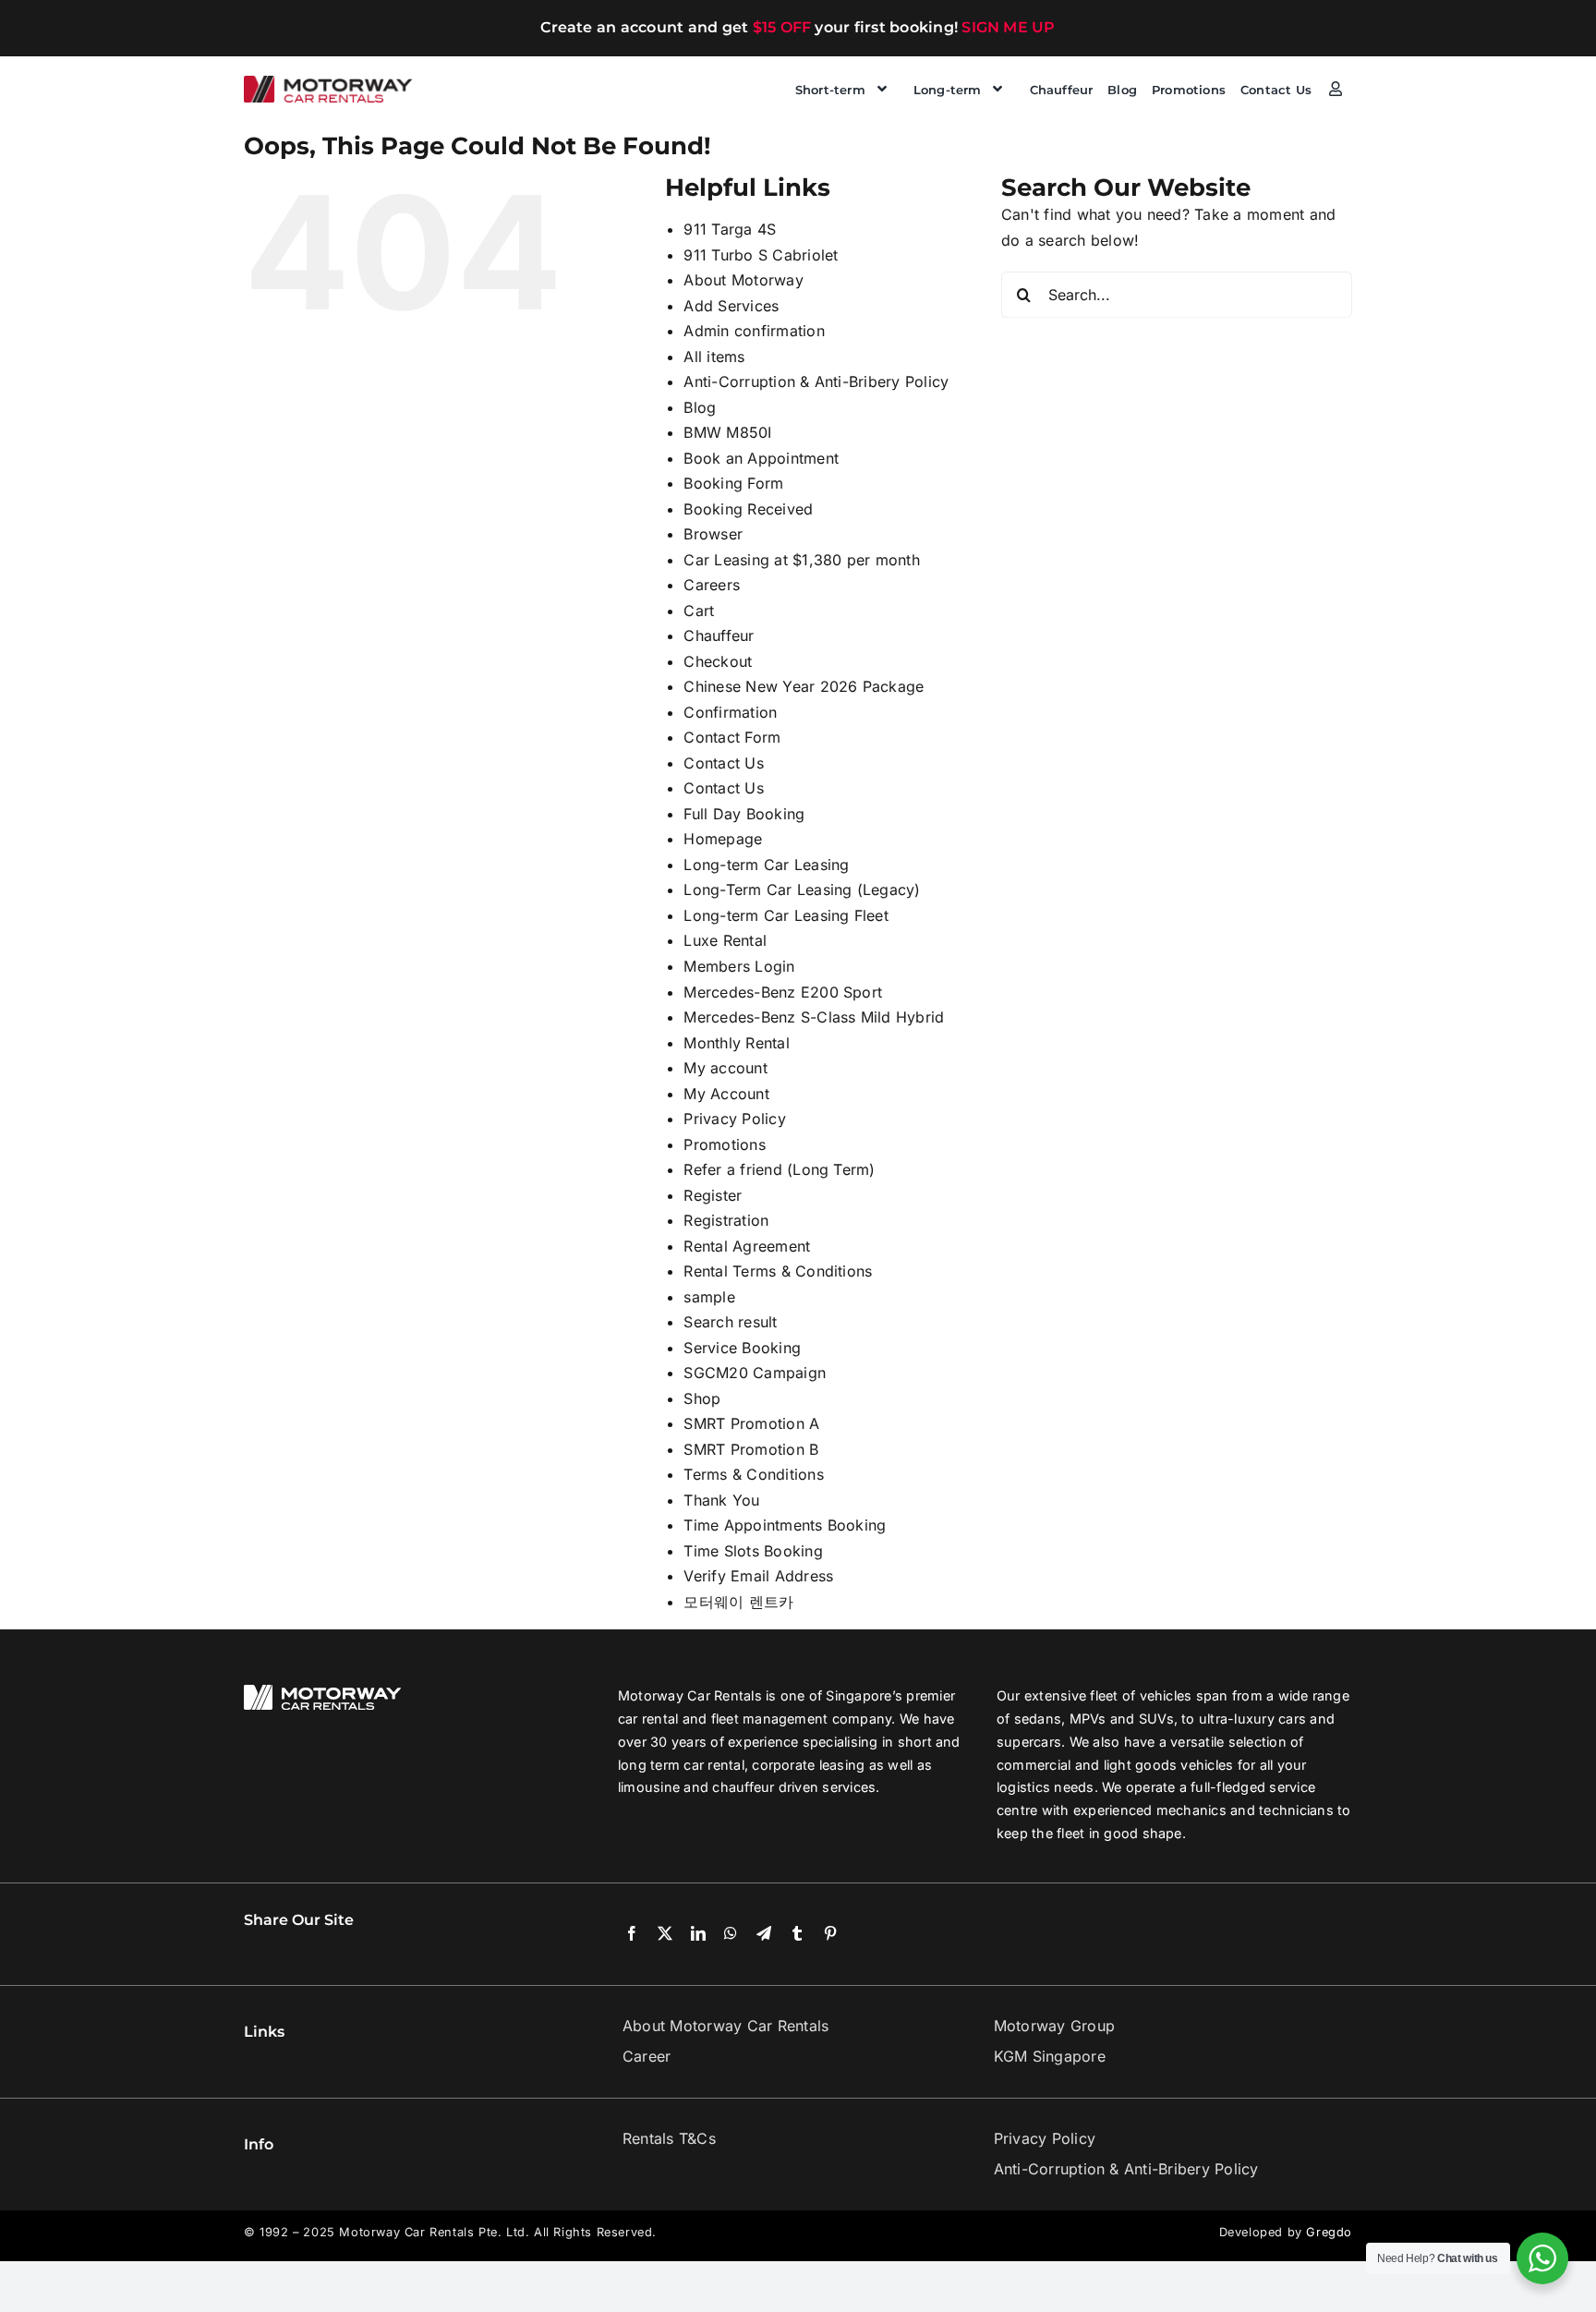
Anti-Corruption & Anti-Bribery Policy (816, 381)
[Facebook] (632, 1934)
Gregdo (1329, 2232)
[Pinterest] (830, 1934)
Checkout (718, 661)
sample (709, 1297)
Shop (702, 1398)
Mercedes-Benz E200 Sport (783, 992)
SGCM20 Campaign (755, 1373)
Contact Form (732, 737)
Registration (726, 1220)
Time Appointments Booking (785, 1525)
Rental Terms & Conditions (778, 1271)
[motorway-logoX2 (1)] (328, 83)
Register (713, 1195)
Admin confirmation (754, 331)
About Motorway (743, 280)
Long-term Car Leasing (766, 865)
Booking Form (733, 483)
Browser (713, 534)
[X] (665, 1934)
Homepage (723, 839)
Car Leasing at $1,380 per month (801, 560)
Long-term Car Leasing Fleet (786, 915)
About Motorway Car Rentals (725, 2026)
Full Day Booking (744, 814)
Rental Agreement (747, 1246)
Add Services (731, 306)
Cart (699, 611)
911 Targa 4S (730, 229)
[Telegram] (764, 1934)
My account (725, 1068)
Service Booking (742, 1348)
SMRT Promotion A (751, 1423)
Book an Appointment (761, 458)
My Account (726, 1094)
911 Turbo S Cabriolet (761, 255)
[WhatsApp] (731, 1934)
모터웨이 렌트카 (738, 1602)
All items (714, 357)
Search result (730, 1322)
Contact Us (723, 763)
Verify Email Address (758, 1576)
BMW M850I (727, 432)
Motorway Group (1054, 2026)
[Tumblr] (797, 1934)
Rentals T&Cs (669, 2138)
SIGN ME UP (1008, 27)
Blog (700, 407)
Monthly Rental (736, 1043)
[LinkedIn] (698, 1934)
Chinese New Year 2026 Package (804, 686)
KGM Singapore (1050, 2056)
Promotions (724, 1144)
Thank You (721, 1500)
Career (647, 2056)
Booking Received (748, 509)
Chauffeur (719, 635)
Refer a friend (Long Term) (779, 1169)
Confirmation (730, 712)
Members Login (739, 966)
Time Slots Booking (753, 1551)
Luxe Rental (725, 940)
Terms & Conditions (753, 1474)
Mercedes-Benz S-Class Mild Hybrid (814, 1017)
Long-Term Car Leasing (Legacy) (802, 890)
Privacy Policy (734, 1119)
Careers (712, 585)
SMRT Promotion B (751, 1449)
